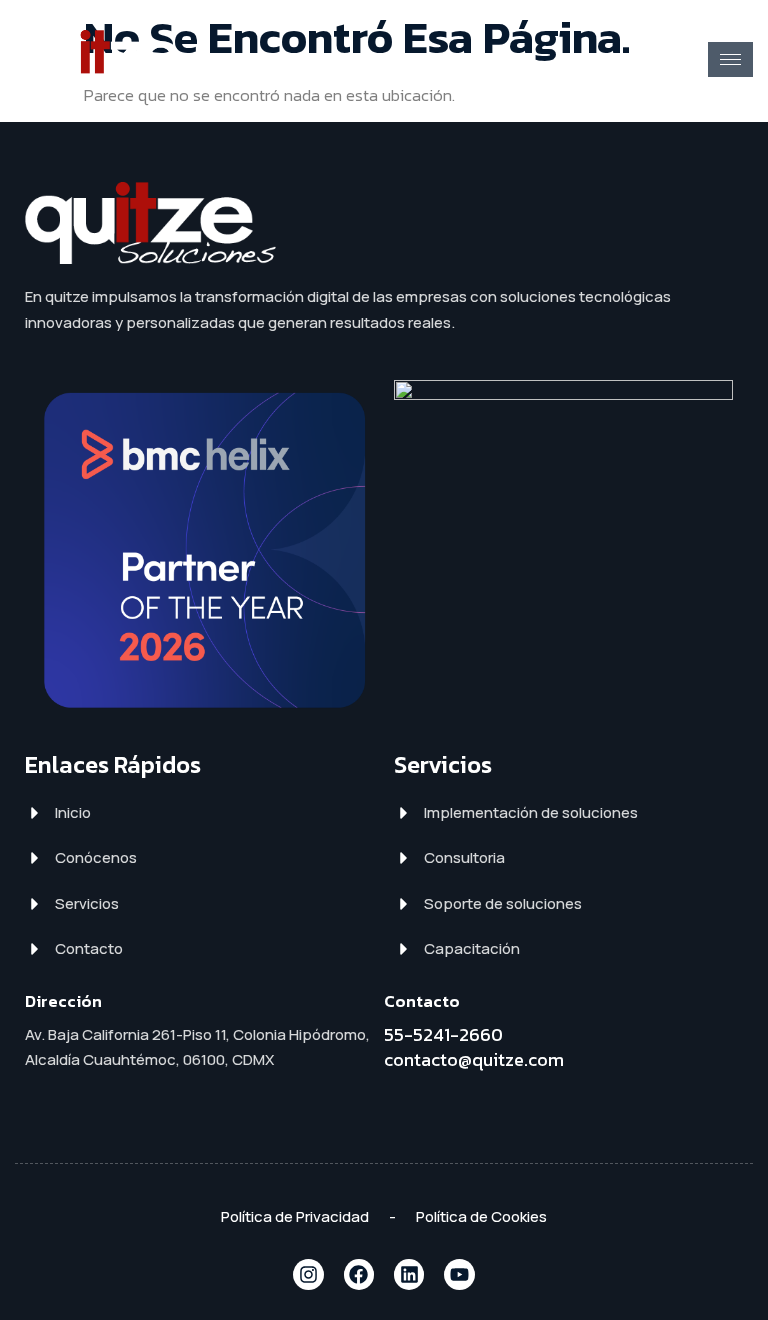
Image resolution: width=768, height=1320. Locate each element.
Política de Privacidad (295, 1216)
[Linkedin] (409, 1274)
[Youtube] (459, 1274)
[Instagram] (308, 1274)
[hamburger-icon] (730, 59)
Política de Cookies (481, 1216)
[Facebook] (359, 1274)
